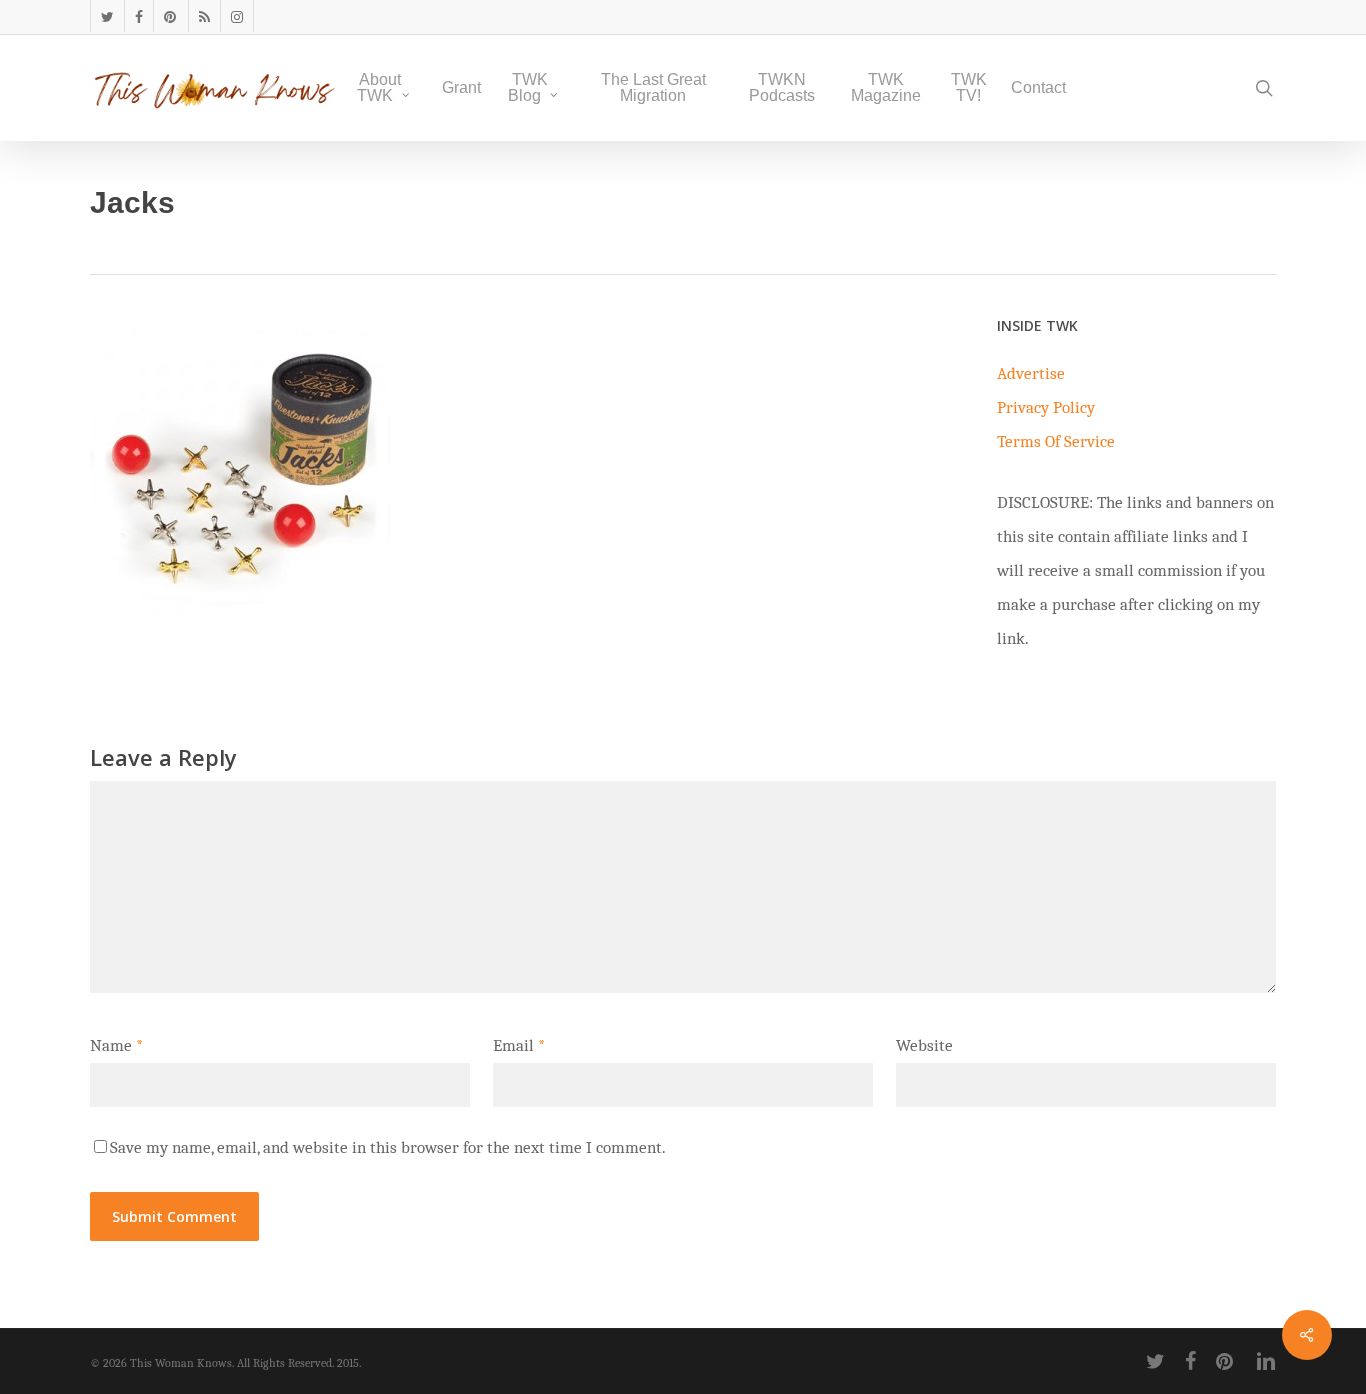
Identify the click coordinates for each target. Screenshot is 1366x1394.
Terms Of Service (1056, 441)
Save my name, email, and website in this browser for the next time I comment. (388, 1147)
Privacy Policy (1046, 407)
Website (924, 1045)
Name (116, 1045)
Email (519, 1045)
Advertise (1031, 373)
